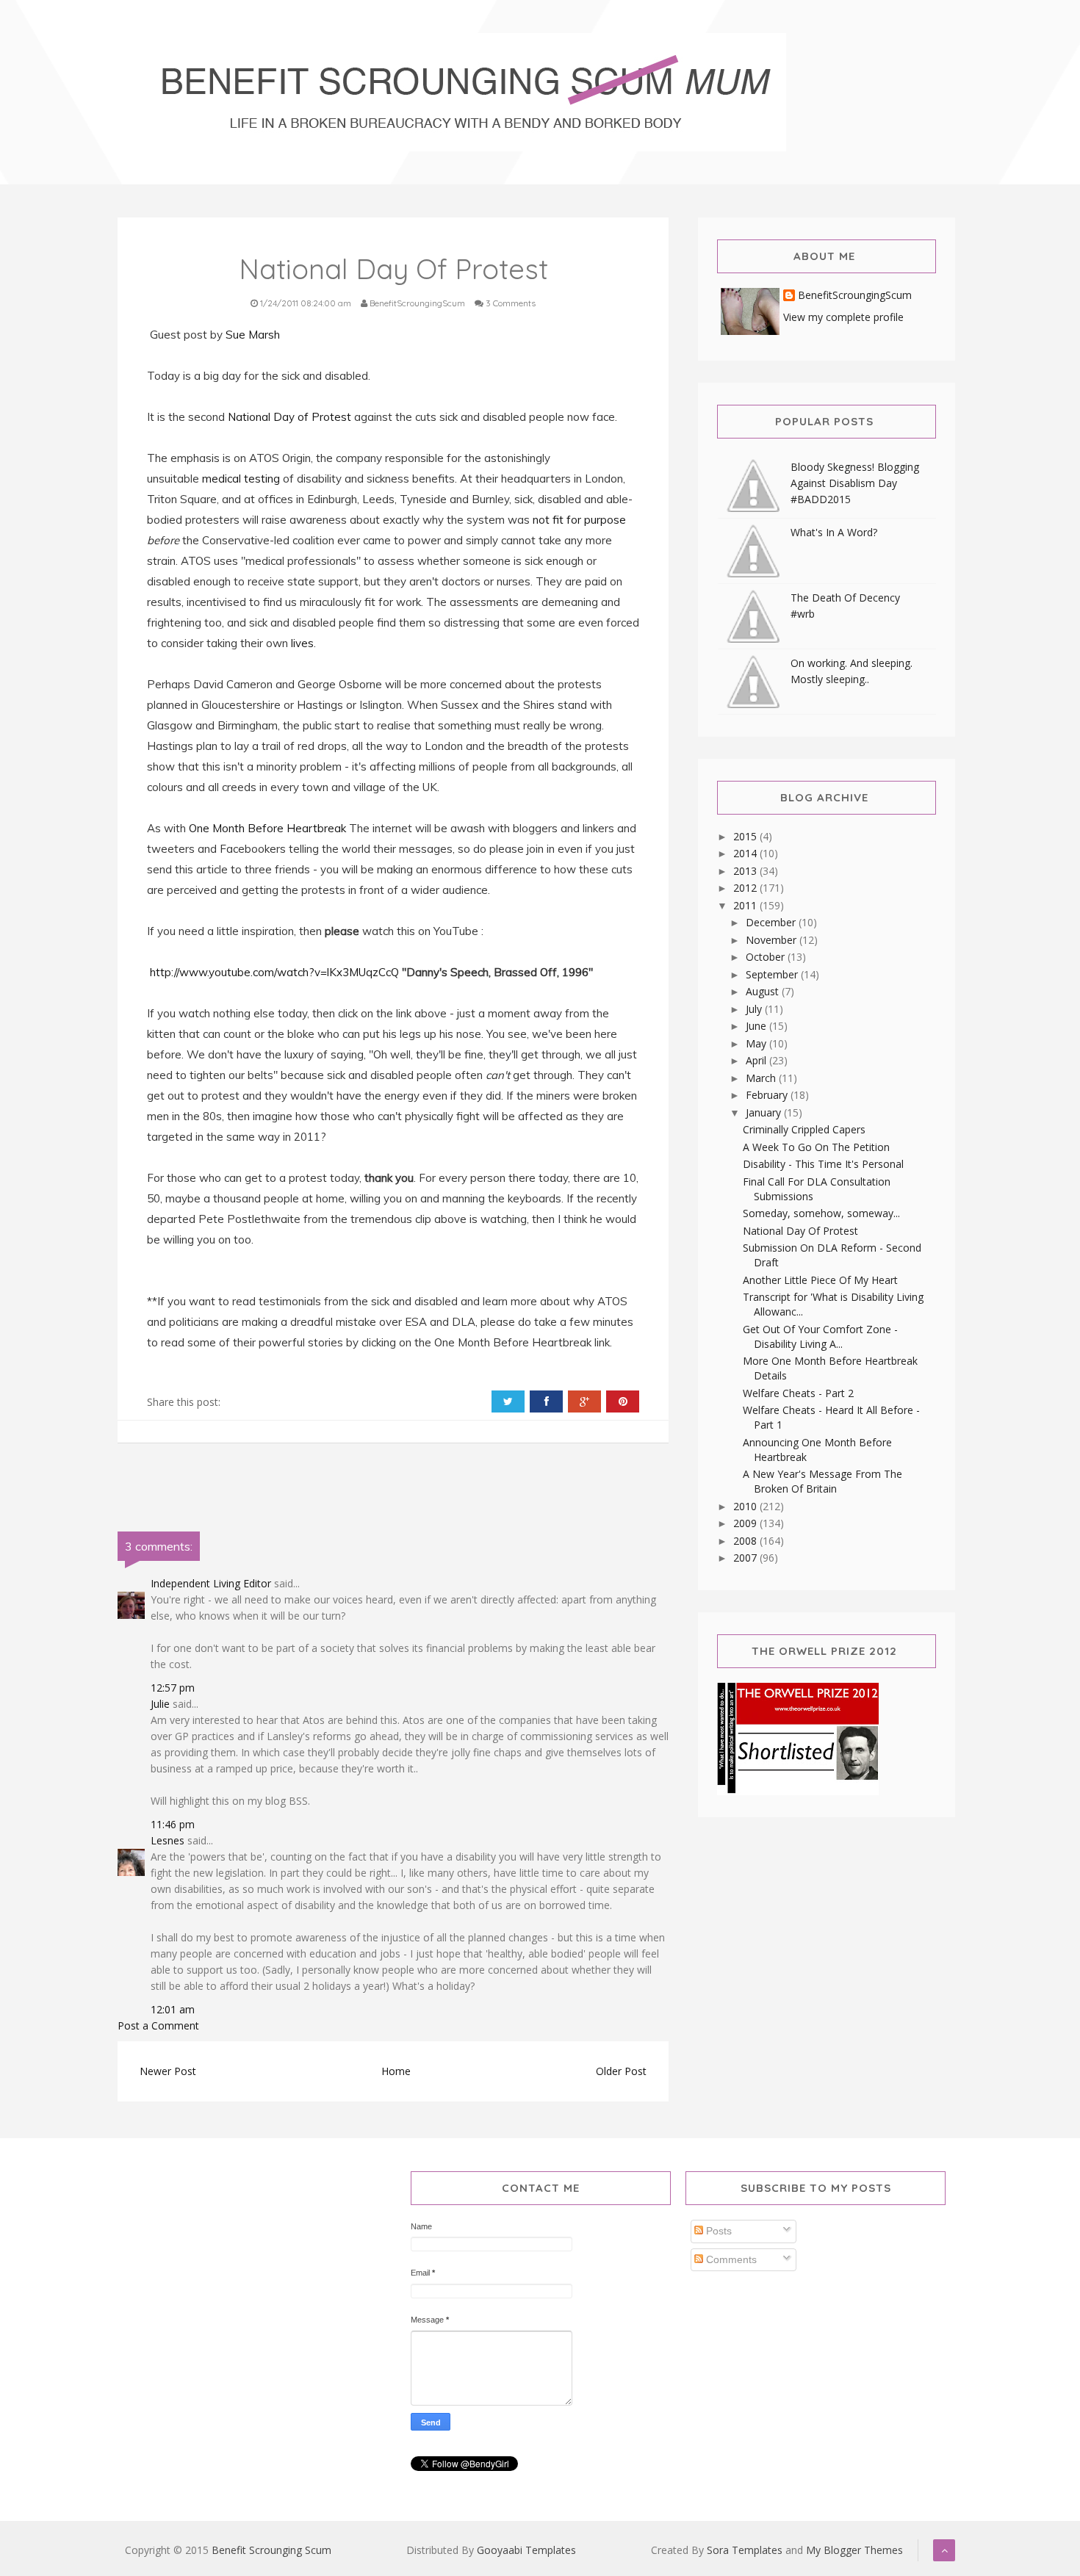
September (773, 974)
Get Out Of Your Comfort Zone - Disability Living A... (820, 1336)
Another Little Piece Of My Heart (820, 1280)
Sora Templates (745, 2550)
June (757, 1026)
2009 (746, 1523)
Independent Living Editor (211, 1583)
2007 (746, 1558)
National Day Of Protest (800, 1231)
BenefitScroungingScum (855, 296)
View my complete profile (843, 317)
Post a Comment (158, 2025)
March (762, 1078)
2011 (746, 905)
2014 (746, 853)
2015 (746, 836)
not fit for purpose (579, 520)
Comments (730, 2259)
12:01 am (173, 2009)
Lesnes (168, 1840)
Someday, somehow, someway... (821, 1213)
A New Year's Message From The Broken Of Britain (822, 1481)
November (773, 940)
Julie (160, 1704)
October (767, 957)
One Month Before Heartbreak (267, 828)
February (768, 1095)
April (757, 1060)
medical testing (241, 479)
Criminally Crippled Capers (804, 1129)
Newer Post (168, 2071)
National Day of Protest (289, 417)
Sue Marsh (253, 335)
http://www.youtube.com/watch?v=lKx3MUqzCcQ (274, 972)
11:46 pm (173, 1824)
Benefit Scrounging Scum (271, 2550)
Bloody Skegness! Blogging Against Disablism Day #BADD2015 (855, 483)
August (764, 991)
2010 (746, 1506)
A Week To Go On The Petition (816, 1147)
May (757, 1043)
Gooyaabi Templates (526, 2550)
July (755, 1009)
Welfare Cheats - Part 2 (798, 1393)
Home (396, 2071)
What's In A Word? (834, 532)
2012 (746, 888)
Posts (717, 2231)
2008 (746, 1541)
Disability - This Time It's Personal (823, 1164)
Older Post (621, 2071)
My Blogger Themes (854, 2550)
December (772, 922)
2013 (746, 871)
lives (302, 643)
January (765, 1112)
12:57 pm (173, 1688)
